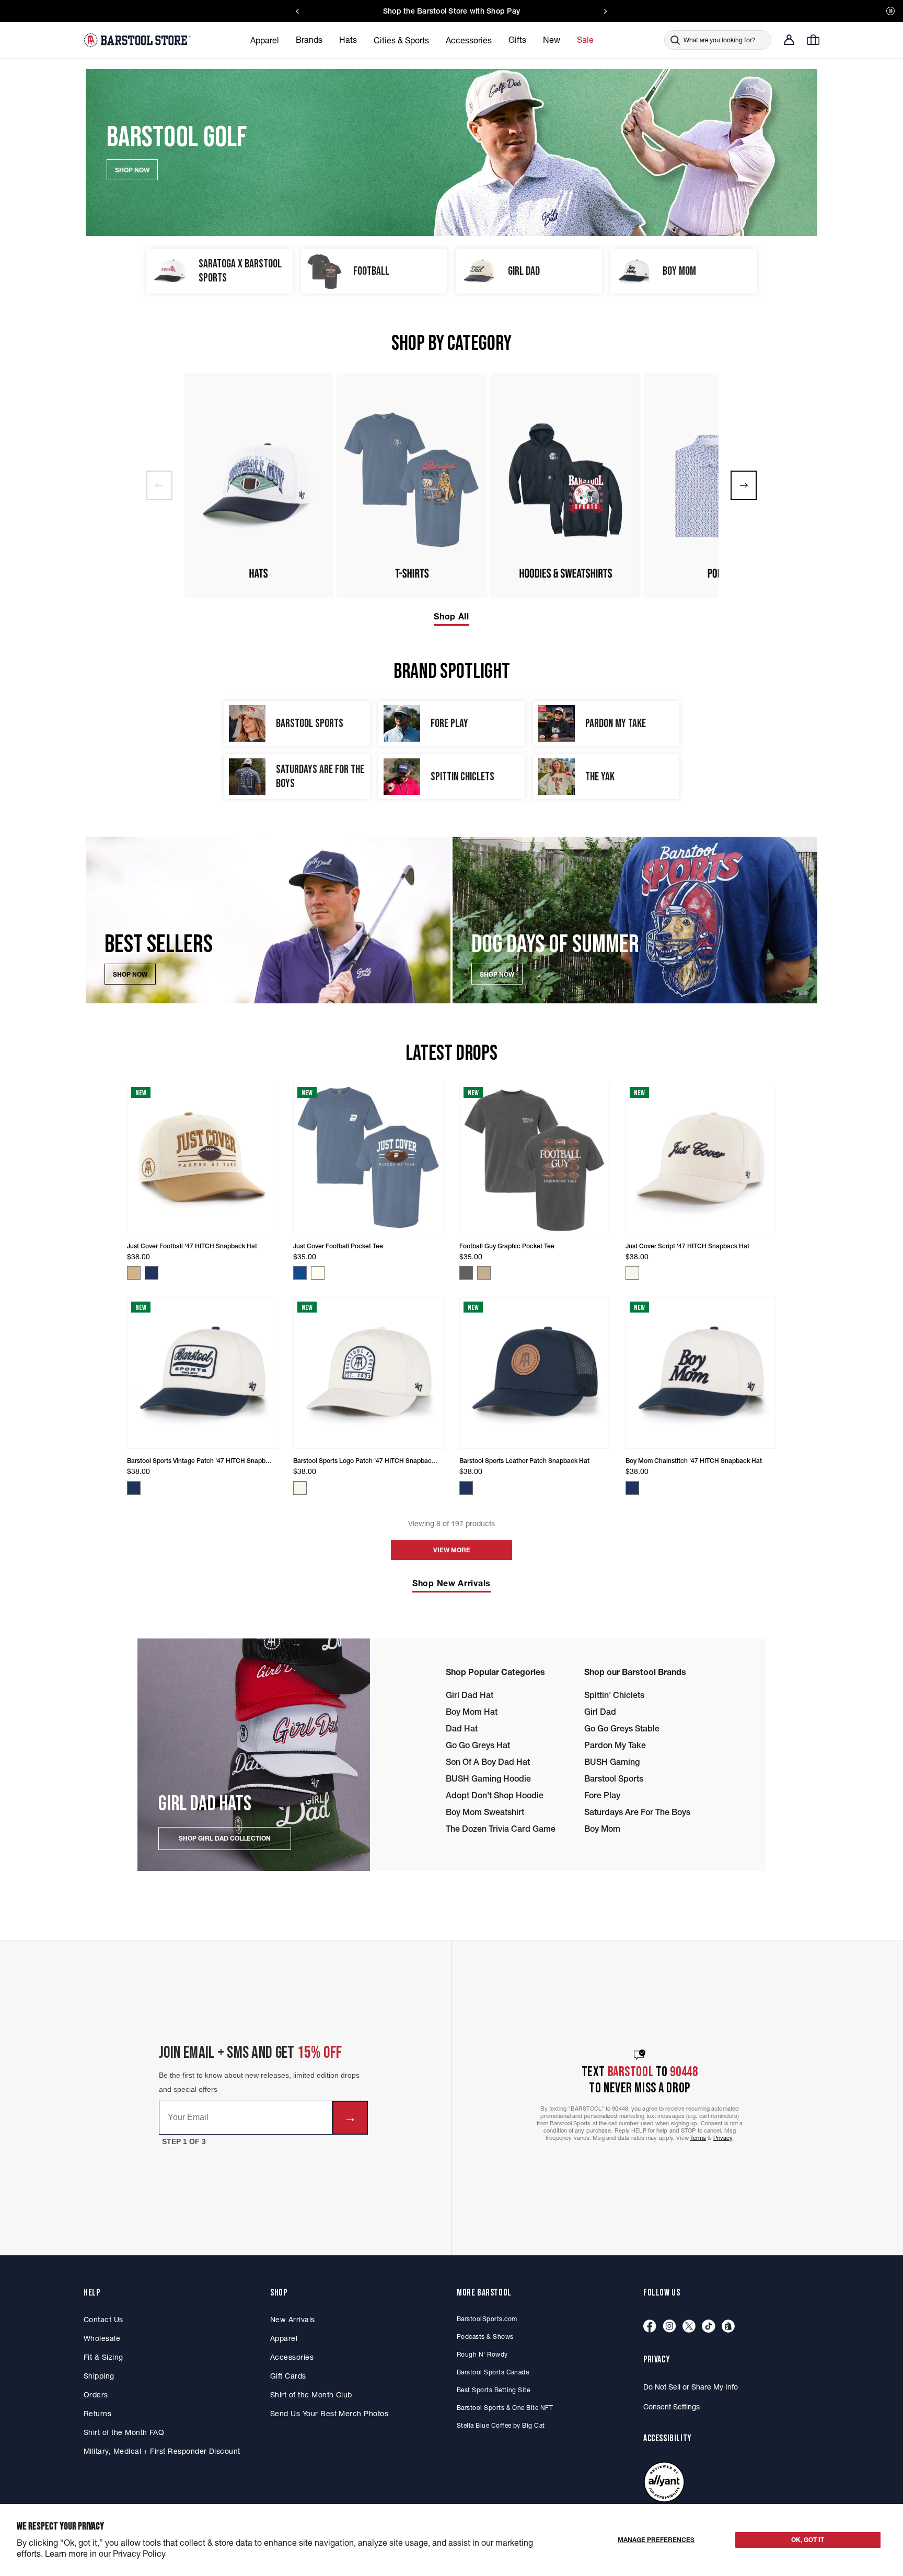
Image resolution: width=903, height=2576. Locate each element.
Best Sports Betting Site (493, 2390)
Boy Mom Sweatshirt (485, 1812)
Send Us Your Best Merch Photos (329, 2414)
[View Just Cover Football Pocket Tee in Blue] (300, 1273)
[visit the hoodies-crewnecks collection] (565, 485)
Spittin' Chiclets (614, 1695)
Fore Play (602, 1795)
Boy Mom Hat (472, 1712)
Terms (698, 2138)
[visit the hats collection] (258, 485)
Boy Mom (602, 1829)
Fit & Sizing (103, 2357)
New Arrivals (293, 2320)
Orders (96, 2395)
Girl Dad (600, 1712)
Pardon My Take (615, 1745)
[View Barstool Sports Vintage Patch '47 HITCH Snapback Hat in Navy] (134, 1488)
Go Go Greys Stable (622, 1728)
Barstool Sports (614, 1778)
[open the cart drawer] (813, 40)
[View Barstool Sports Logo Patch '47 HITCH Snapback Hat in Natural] (300, 1488)
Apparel (284, 2338)
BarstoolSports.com (487, 2319)
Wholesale (102, 2338)
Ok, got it (808, 2540)
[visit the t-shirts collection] (412, 485)
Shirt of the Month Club (311, 2395)
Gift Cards (288, 2376)
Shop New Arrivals (451, 1583)
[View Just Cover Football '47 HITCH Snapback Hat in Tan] (134, 1273)
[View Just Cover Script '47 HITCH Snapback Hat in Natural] (632, 1273)
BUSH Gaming (612, 1762)
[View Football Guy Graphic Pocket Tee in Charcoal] (466, 1273)
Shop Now (130, 974)
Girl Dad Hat (470, 1695)
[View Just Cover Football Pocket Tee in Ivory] (318, 1273)
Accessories (292, 2357)
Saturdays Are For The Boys (637, 1812)
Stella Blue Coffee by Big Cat (501, 2425)
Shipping (99, 2376)
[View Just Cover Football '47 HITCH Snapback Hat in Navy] (152, 1273)
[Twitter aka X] (689, 2327)
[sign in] (789, 40)
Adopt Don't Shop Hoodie (495, 1795)
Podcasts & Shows (485, 2337)
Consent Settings (672, 2407)
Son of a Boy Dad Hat (488, 1762)
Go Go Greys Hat (478, 1745)
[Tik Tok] (709, 2327)
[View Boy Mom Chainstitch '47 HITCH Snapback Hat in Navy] (632, 1488)
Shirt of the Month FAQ (124, 2432)
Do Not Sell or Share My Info (691, 2387)
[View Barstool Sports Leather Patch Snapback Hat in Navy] (466, 1488)
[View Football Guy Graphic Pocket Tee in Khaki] (484, 1273)
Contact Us (103, 2320)
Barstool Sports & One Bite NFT (505, 2408)
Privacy (723, 2138)
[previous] (159, 485)
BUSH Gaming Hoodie (488, 1778)
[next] (744, 485)
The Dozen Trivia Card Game (501, 1829)
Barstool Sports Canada (493, 2372)
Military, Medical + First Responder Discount (162, 2451)
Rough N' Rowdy (482, 2354)
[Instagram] (669, 2327)
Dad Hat (462, 1728)
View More (452, 1550)
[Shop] (728, 2327)
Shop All (451, 616)
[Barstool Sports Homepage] (138, 40)
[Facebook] (650, 2327)
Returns (97, 2414)
